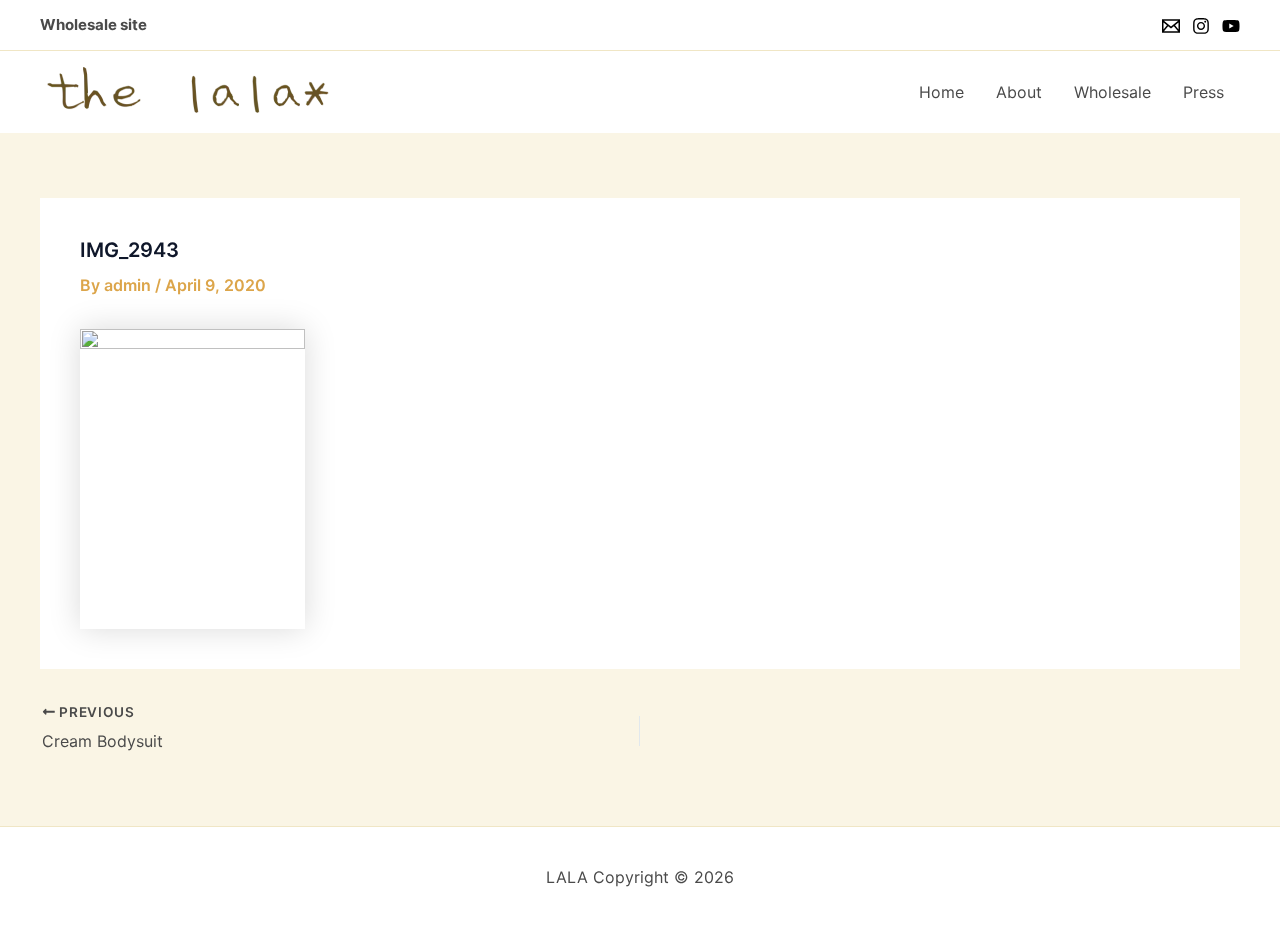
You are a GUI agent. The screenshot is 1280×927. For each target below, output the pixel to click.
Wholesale (1112, 92)
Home (941, 92)
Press (1203, 92)
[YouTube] (1231, 26)
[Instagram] (1201, 26)
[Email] (1171, 26)
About (1019, 92)
